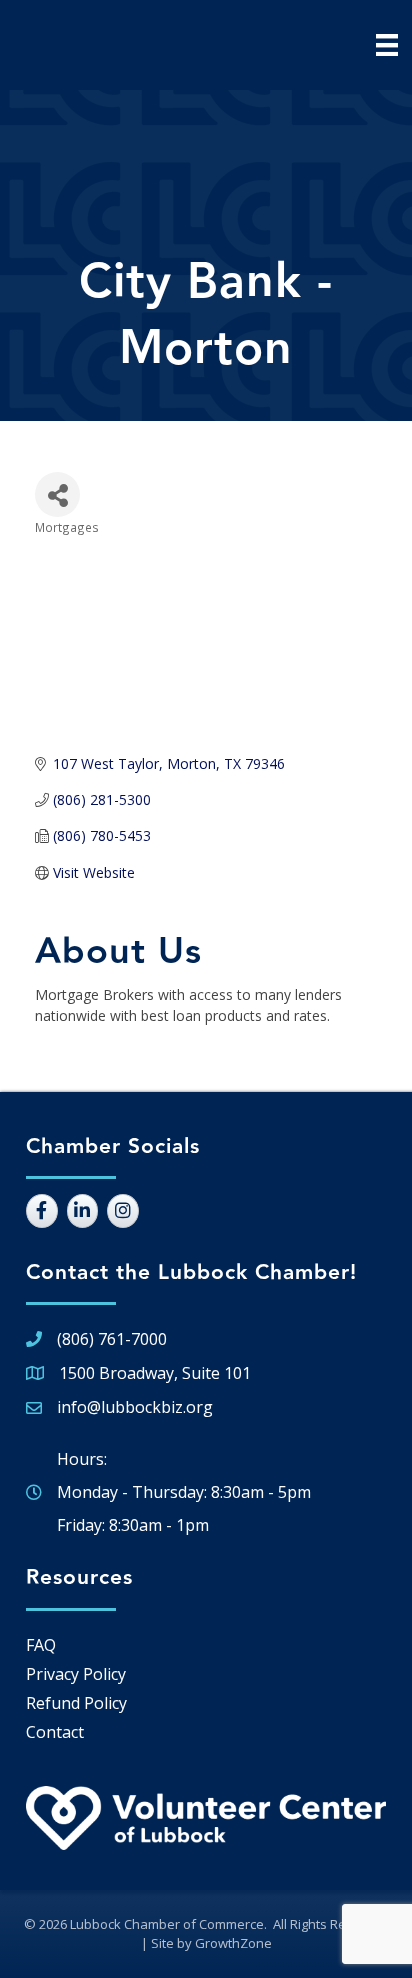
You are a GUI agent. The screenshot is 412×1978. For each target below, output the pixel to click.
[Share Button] (57, 494)
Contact (55, 1732)
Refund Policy (76, 1703)
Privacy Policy (76, 1674)
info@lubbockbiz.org (135, 1407)
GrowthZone (233, 1943)
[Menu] (387, 45)
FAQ (41, 1645)
